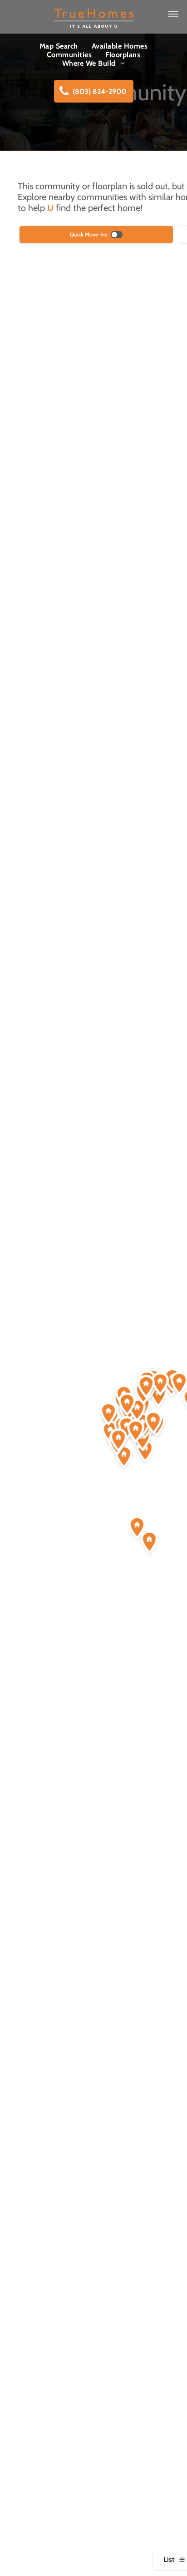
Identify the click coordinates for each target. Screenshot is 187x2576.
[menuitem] (59, 46)
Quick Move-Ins (89, 234)
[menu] (173, 14)
